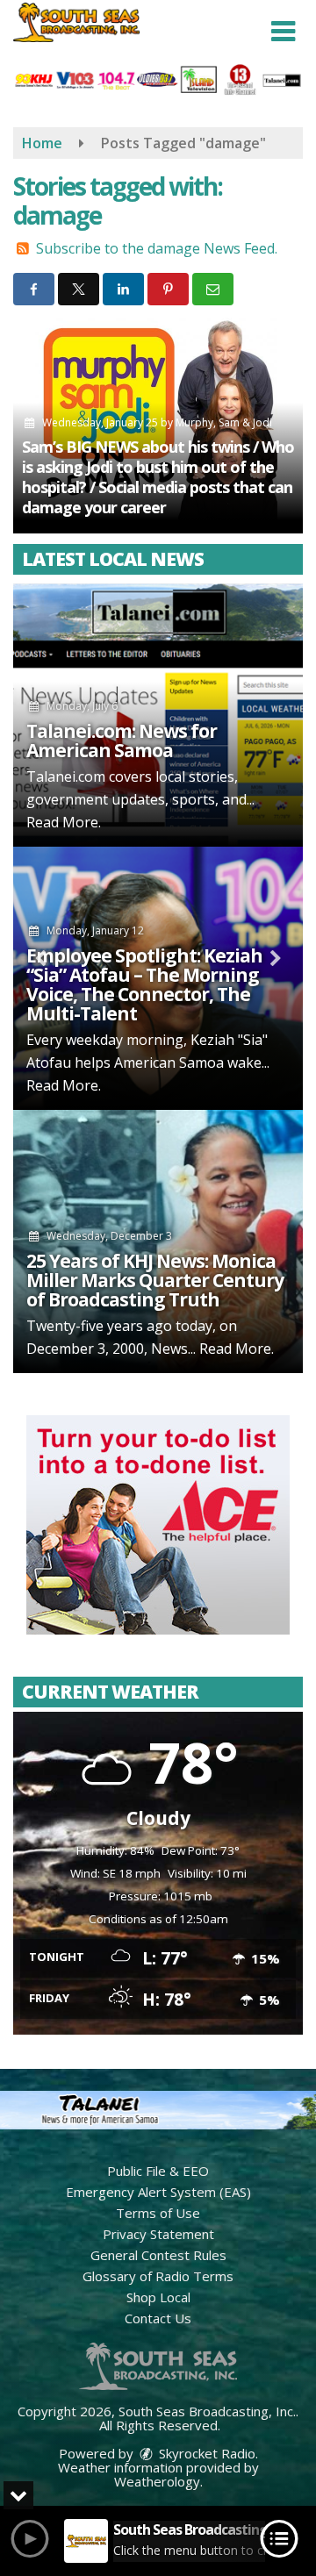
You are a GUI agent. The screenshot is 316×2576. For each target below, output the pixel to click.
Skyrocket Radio (205, 2453)
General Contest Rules (158, 2255)
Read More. (64, 822)
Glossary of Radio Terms (158, 2276)
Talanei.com (66, 776)
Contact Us (158, 2318)
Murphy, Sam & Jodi (224, 422)
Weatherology (157, 2481)
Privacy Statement (158, 2234)
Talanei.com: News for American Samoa (122, 741)
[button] (283, 32)
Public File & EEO (158, 2171)
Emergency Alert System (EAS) (158, 2192)
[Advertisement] (158, 1525)
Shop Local (158, 2297)
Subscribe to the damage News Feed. (157, 248)
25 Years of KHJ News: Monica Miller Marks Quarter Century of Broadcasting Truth (155, 1280)
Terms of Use (158, 2213)
